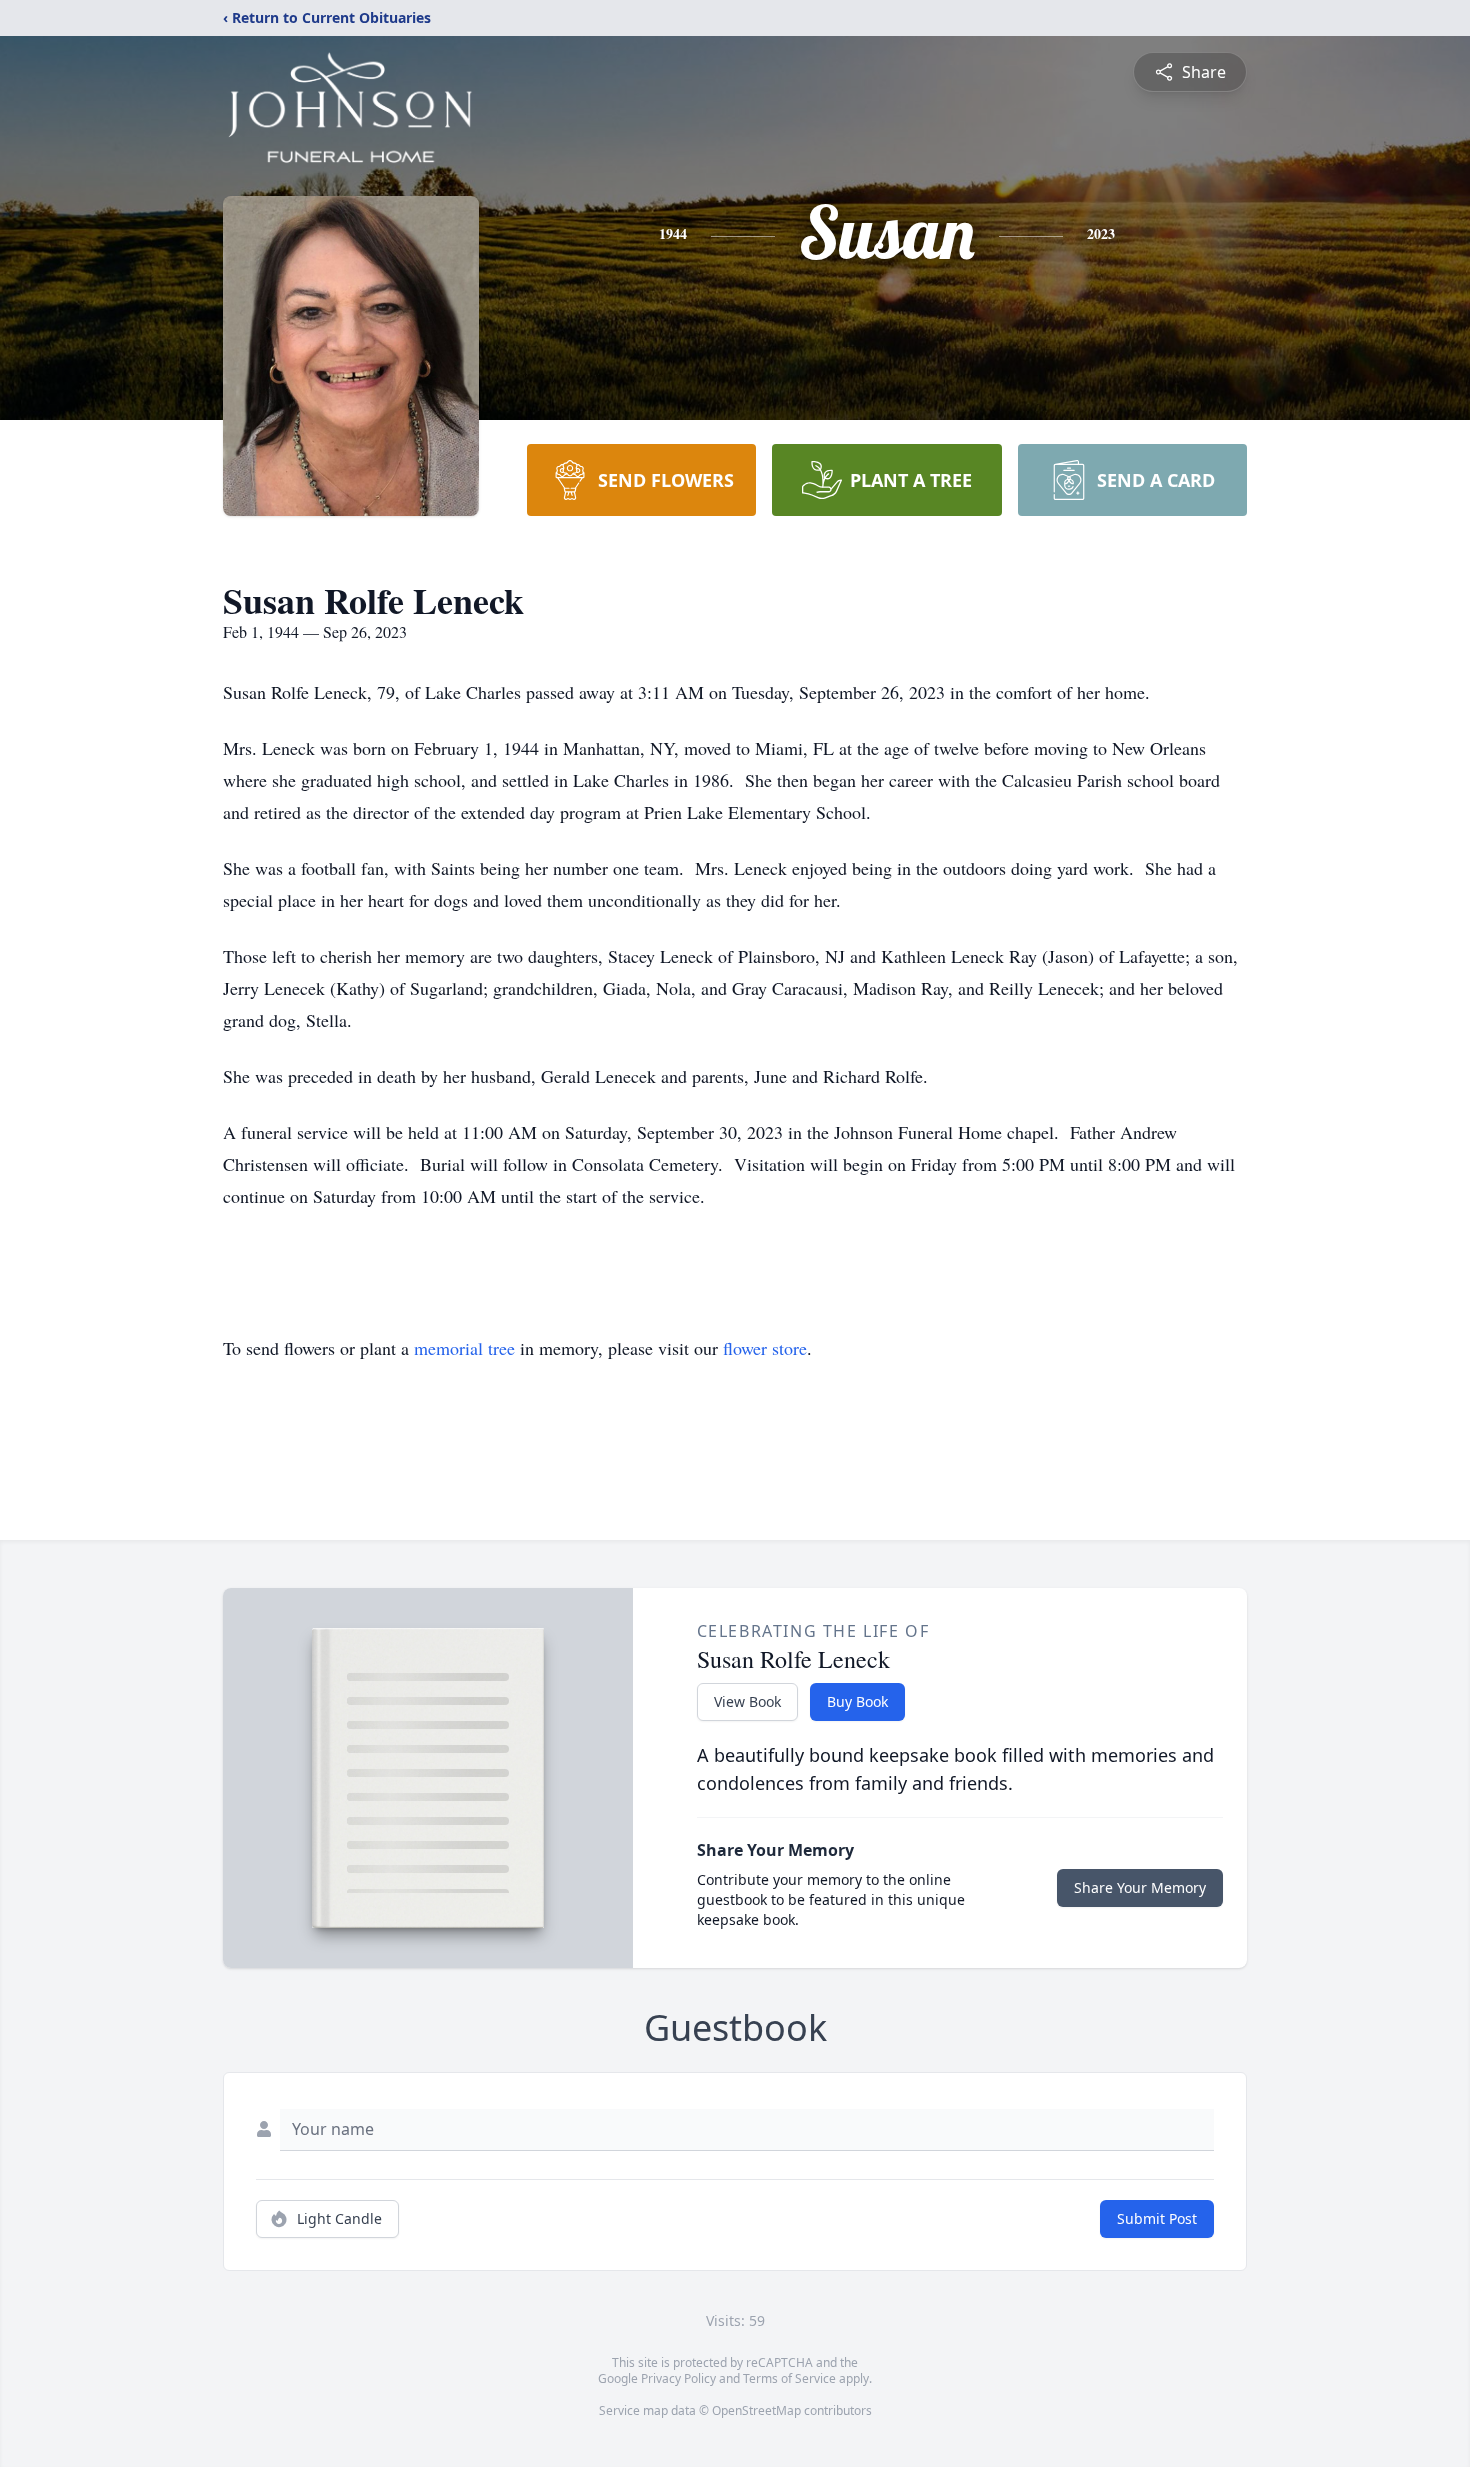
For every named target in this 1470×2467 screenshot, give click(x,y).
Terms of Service (789, 2378)
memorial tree (464, 1348)
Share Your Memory (1140, 1887)
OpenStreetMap (756, 2410)
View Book (747, 1701)
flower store (765, 1348)
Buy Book (857, 1701)
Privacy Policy (678, 2378)
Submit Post (1157, 2218)
